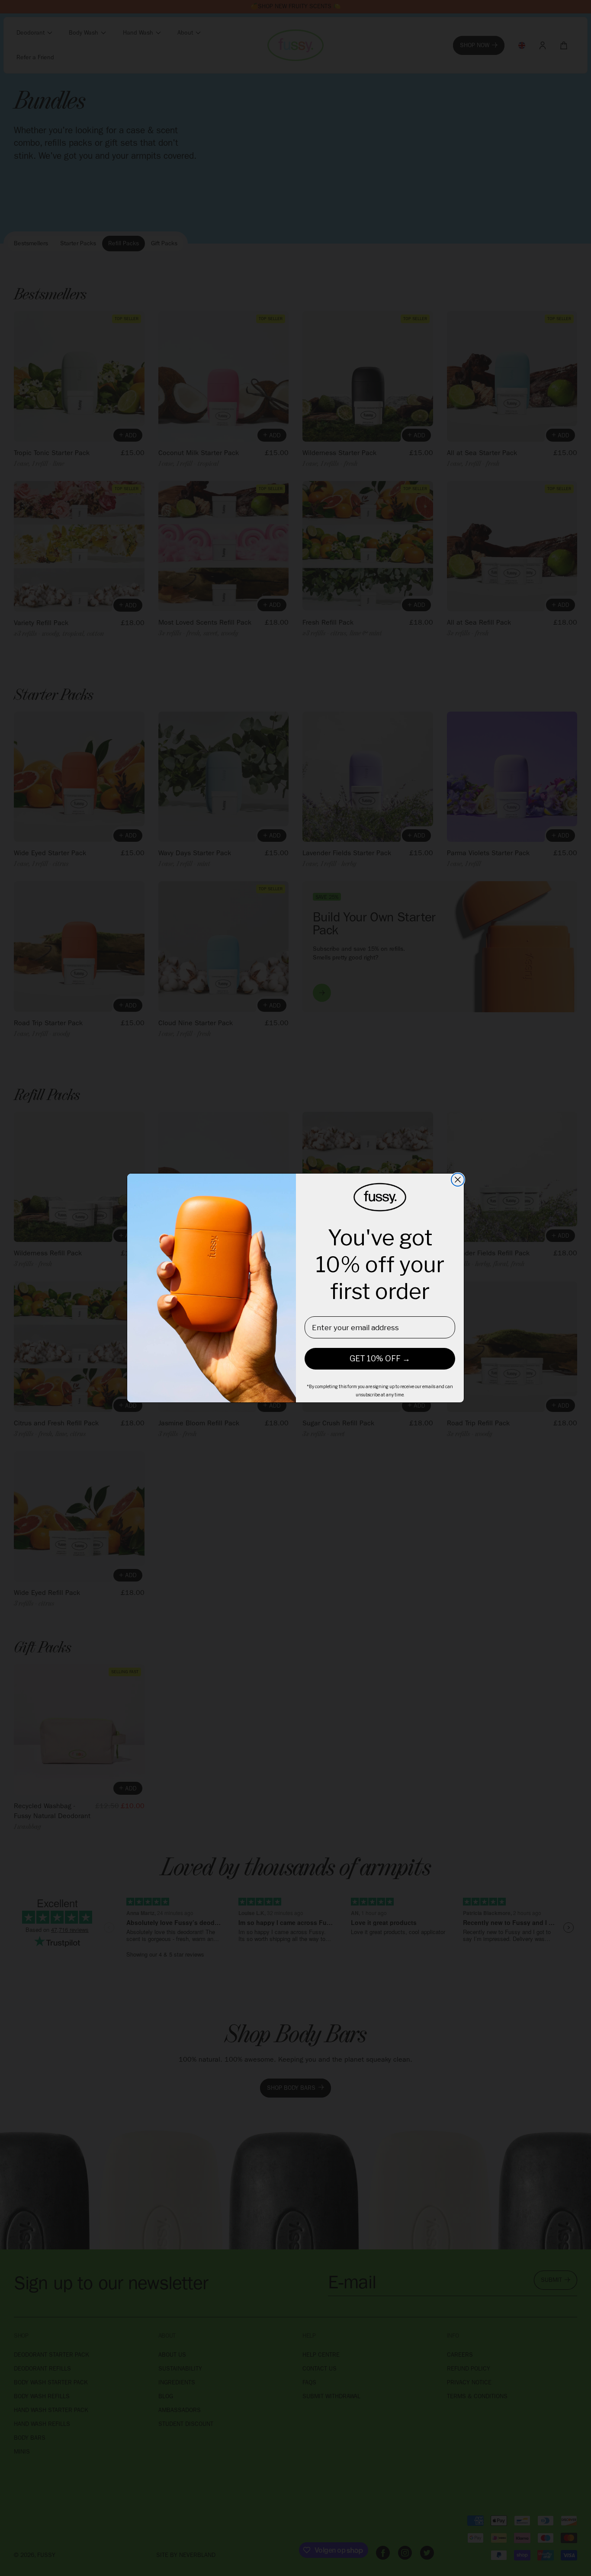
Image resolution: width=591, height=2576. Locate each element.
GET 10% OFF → (380, 1359)
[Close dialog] (458, 1180)
